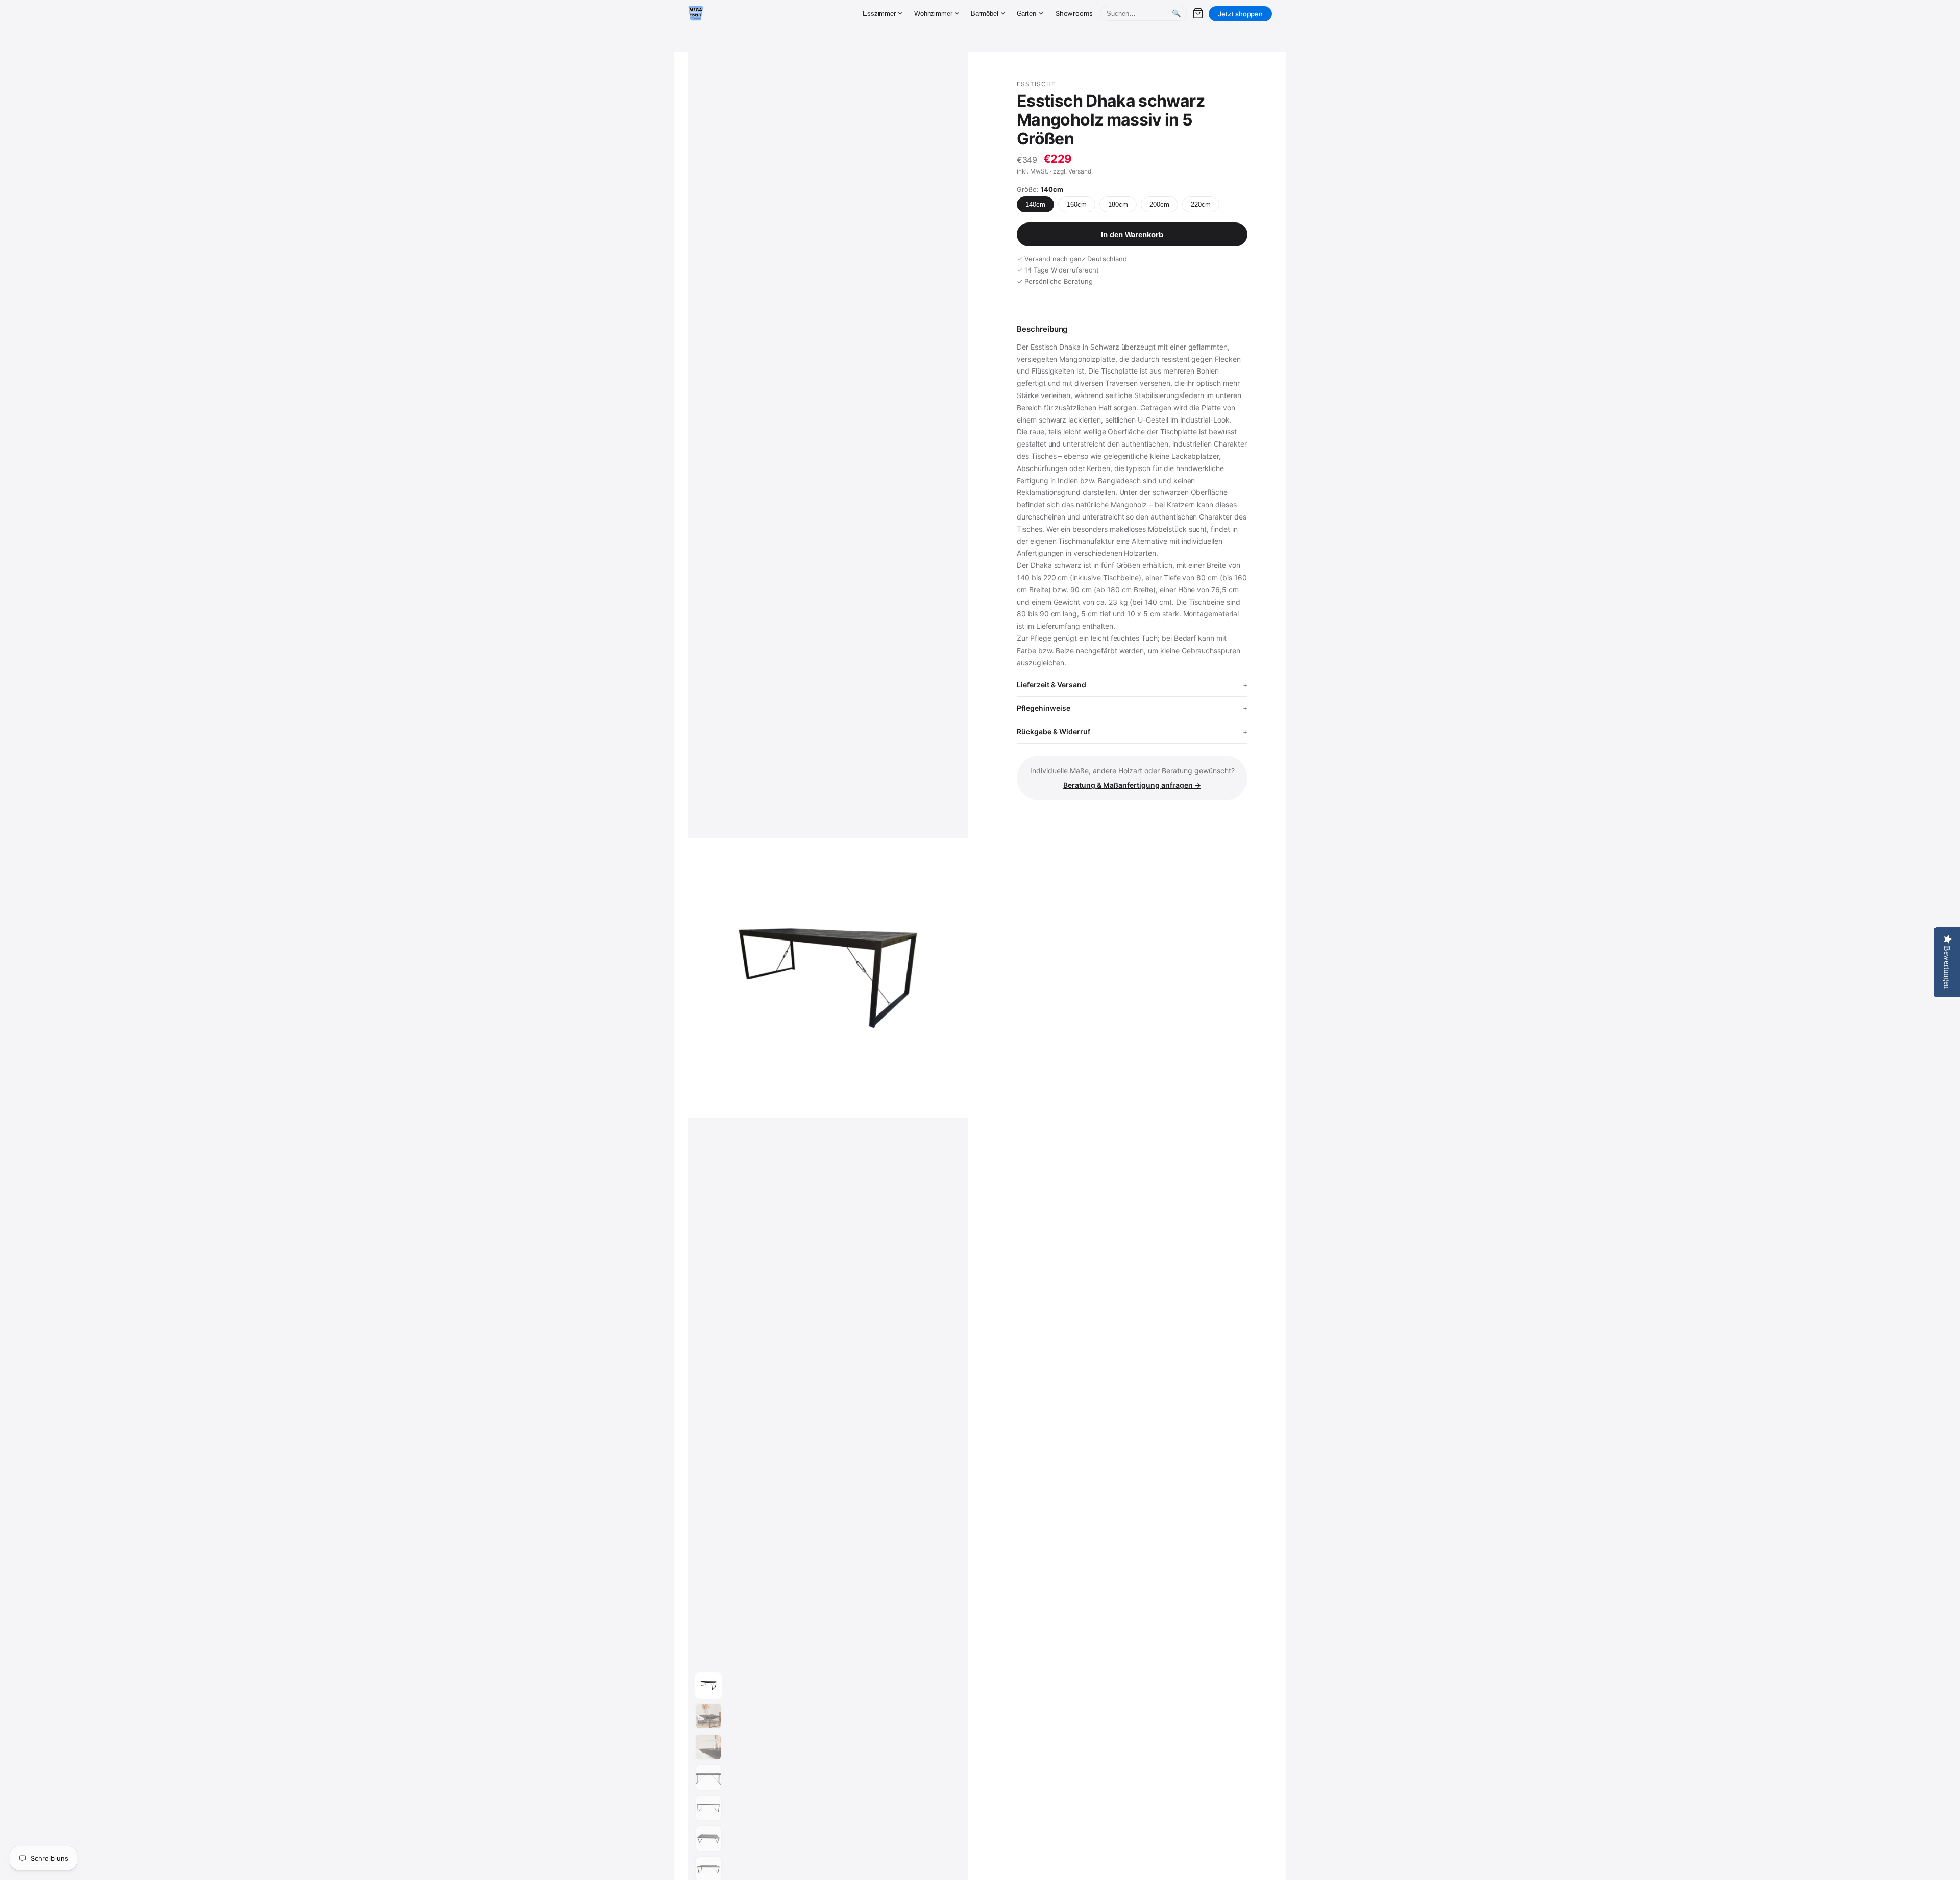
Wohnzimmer (933, 14)
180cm (1118, 204)
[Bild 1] (708, 1686)
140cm (1035, 204)
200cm (1159, 204)
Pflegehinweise (1044, 708)
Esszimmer (879, 14)
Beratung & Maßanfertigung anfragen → (1132, 785)
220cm (1201, 204)
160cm (1077, 204)
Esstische (1036, 84)
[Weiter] (950, 978)
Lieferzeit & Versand (1051, 685)
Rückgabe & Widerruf (1053, 732)
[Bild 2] (708, 1716)
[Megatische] (696, 13)
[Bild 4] (708, 1777)
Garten (1026, 14)
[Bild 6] (708, 1839)
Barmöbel (985, 14)
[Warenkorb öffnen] (1198, 13)
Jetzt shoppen (1240, 14)
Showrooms (1074, 13)
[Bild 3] (708, 1747)
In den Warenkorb (1132, 234)
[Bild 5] (708, 1808)
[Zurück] (740, 978)
